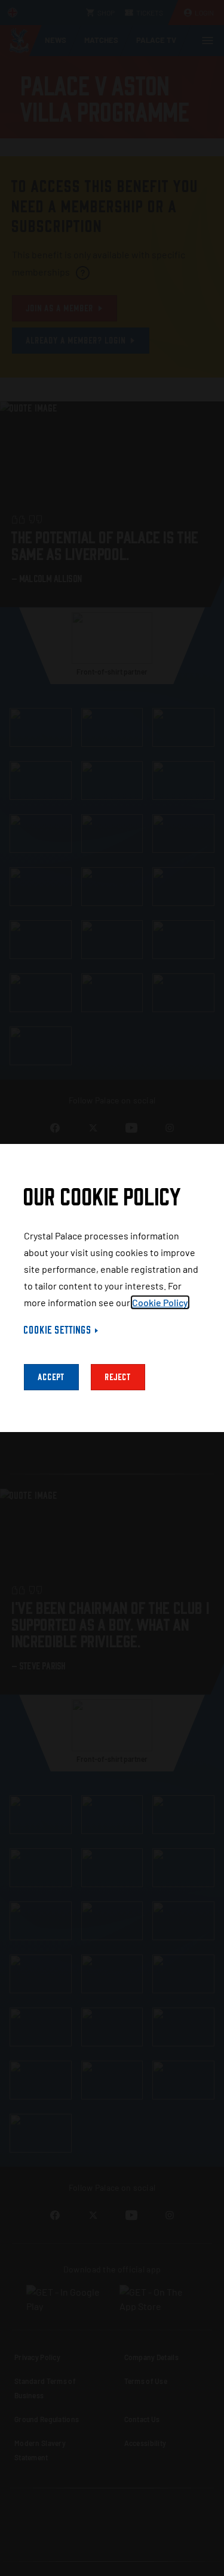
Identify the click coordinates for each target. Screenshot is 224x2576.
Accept (51, 1377)
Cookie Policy (160, 1302)
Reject (118, 1377)
